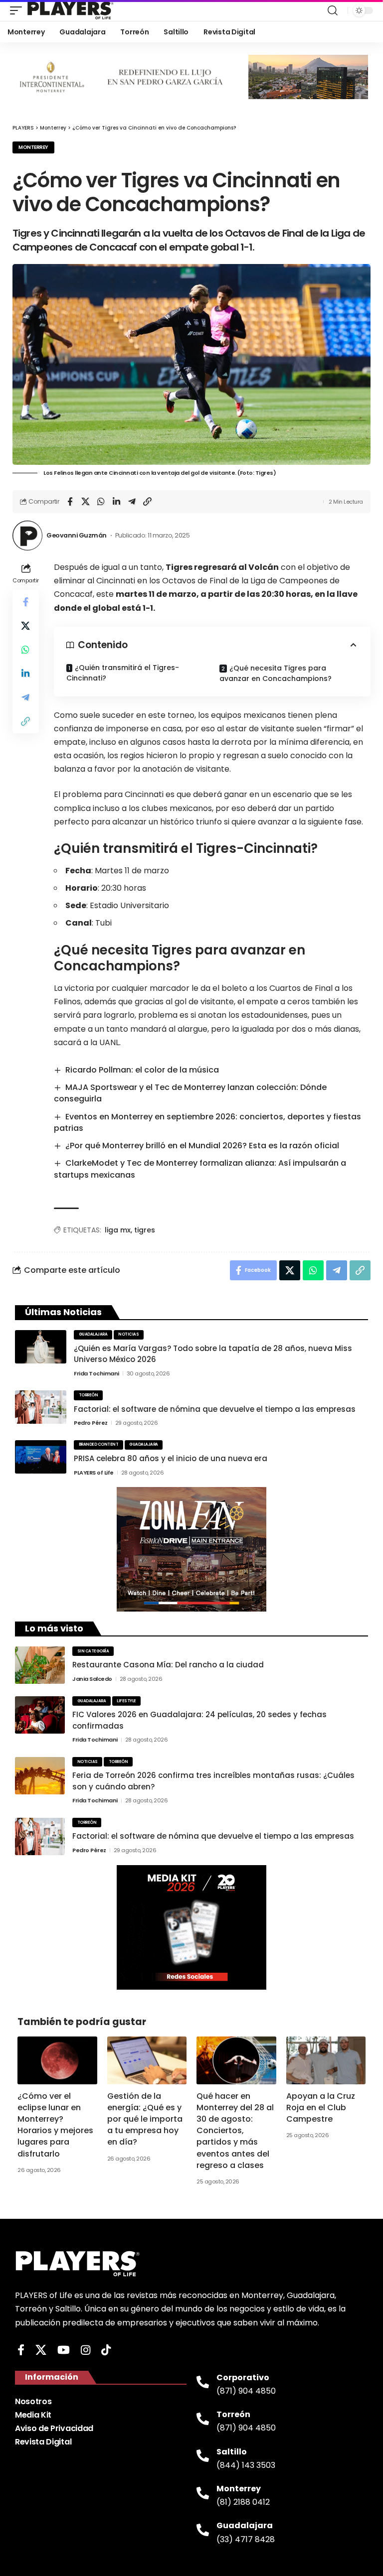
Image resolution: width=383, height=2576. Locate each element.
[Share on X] (85, 502)
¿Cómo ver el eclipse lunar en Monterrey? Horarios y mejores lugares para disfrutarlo (55, 2125)
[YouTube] (64, 2350)
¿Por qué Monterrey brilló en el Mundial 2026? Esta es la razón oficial (202, 1146)
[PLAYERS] (71, 10)
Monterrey (33, 147)
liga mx (118, 1230)
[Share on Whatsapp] (101, 502)
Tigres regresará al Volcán (222, 567)
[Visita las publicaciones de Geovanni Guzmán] (27, 536)
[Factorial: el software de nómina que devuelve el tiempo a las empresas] (41, 1407)
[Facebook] (21, 2350)
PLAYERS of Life (94, 1473)
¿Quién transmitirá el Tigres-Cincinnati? (123, 673)
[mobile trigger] (18, 10)
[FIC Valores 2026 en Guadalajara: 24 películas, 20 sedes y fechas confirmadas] (40, 1715)
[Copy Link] (147, 502)
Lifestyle (126, 1701)
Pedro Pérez (91, 1423)
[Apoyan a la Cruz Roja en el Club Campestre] (326, 2060)
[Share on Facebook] (70, 502)
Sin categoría (93, 1651)
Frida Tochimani (96, 1373)
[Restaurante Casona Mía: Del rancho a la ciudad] (40, 1665)
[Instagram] (86, 2350)
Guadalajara (93, 1334)
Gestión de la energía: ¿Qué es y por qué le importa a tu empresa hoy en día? (145, 2119)
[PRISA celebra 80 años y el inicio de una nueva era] (41, 1457)
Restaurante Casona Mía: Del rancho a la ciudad (168, 1665)
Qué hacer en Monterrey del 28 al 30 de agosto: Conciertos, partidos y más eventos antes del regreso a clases (235, 2131)
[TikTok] (106, 2350)
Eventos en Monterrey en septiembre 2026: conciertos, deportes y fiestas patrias (207, 1122)
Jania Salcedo (92, 1679)
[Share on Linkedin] (116, 502)
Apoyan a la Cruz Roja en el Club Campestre (321, 2107)
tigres (145, 1230)
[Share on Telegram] (132, 502)
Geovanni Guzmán (77, 535)
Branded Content (99, 1444)
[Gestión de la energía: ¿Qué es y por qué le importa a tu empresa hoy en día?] (147, 2060)
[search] (333, 10)
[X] (41, 2350)
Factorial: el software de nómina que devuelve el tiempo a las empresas (215, 1409)
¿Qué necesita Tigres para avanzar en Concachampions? (277, 673)
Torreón (89, 1395)
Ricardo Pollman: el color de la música (142, 1070)
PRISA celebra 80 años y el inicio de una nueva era (171, 1458)
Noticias (128, 1334)
